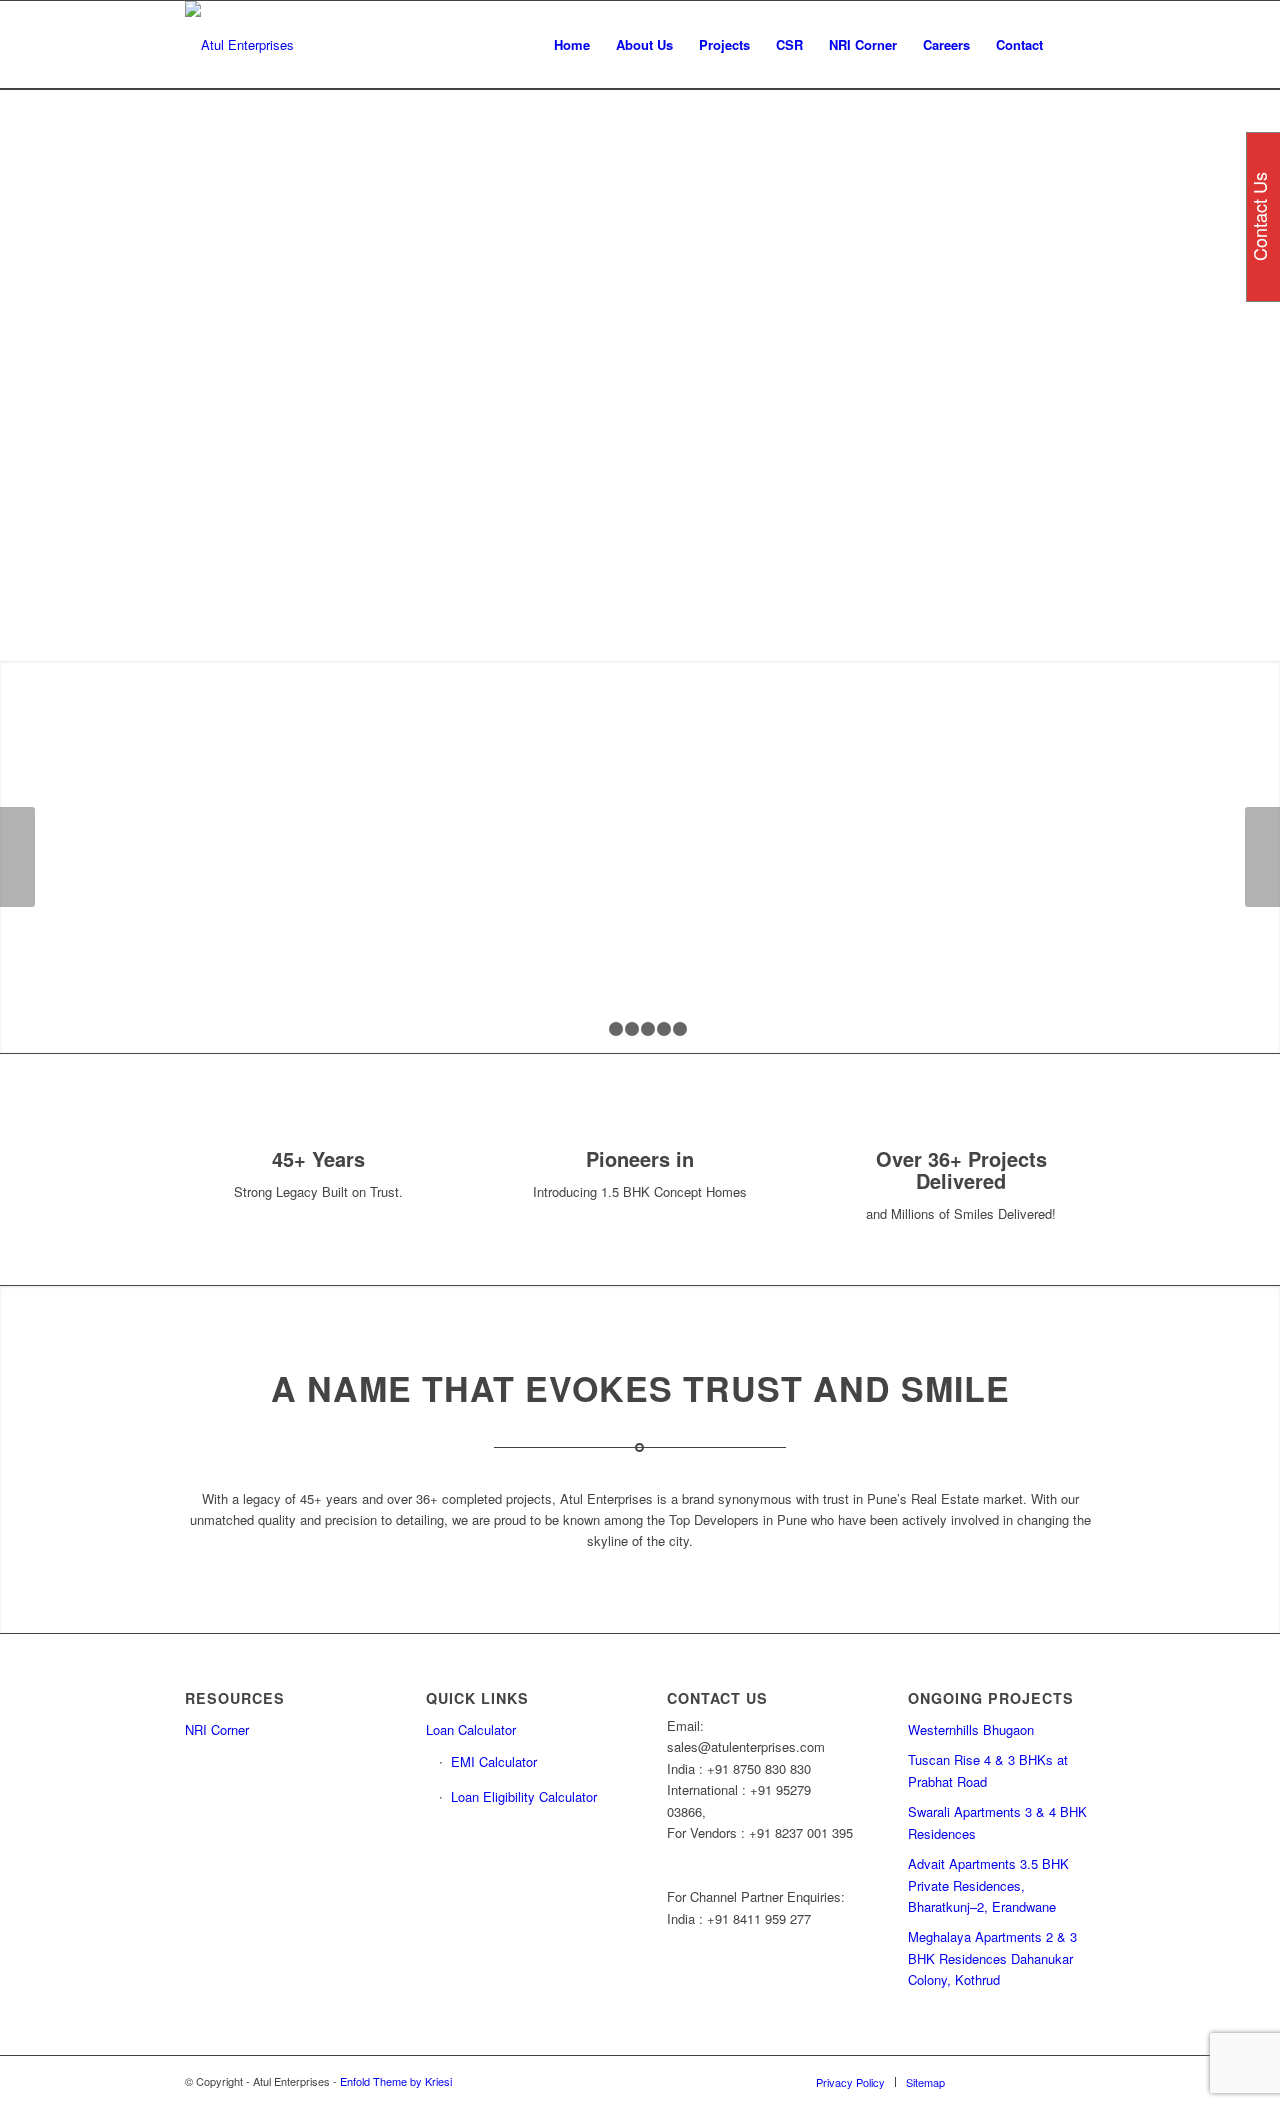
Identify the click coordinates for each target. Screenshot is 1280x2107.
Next (1262, 857)
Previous (17, 857)
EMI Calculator (494, 1761)
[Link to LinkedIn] (1020, 2081)
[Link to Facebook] (990, 2081)
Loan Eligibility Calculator (524, 1796)
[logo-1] (239, 45)
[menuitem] (572, 45)
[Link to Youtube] (1080, 2081)
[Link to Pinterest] (1050, 2081)
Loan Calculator (471, 1729)
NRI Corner (217, 1729)
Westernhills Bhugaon (971, 1729)
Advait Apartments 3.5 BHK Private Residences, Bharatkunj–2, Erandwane (988, 1885)
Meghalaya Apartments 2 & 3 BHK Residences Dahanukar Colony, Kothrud (992, 1958)
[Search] (1075, 45)
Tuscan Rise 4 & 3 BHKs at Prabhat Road (988, 1770)
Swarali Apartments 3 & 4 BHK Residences (997, 1822)
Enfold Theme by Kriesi (396, 2081)
